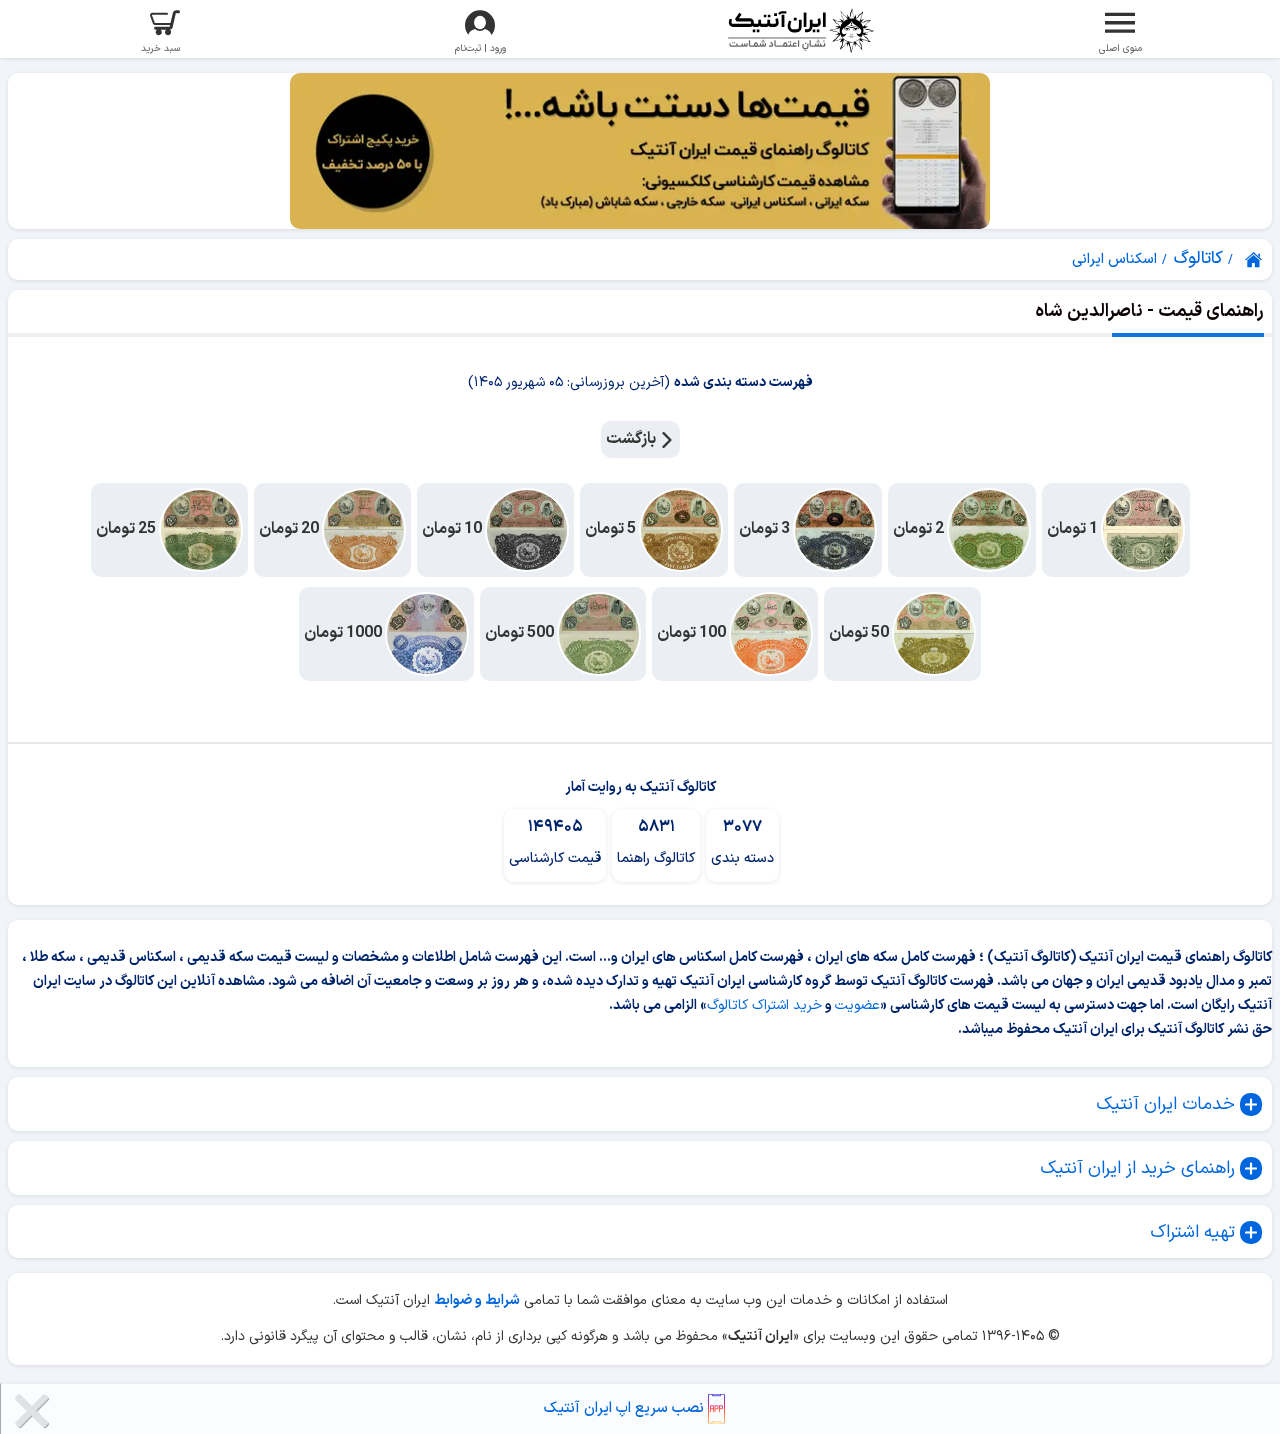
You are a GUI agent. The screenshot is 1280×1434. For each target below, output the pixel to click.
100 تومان (693, 634)
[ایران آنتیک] (1255, 260)
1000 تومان (344, 634)
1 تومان (1074, 530)
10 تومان (453, 530)
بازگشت (632, 439)
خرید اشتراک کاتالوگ (764, 1005)
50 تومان (860, 634)
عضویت (857, 1005)
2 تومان (920, 530)
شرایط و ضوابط (477, 1300)
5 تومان (612, 530)
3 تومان (766, 530)
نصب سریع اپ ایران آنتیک (626, 1408)
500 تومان (521, 634)
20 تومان (290, 530)
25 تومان (127, 530)
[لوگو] (800, 30)
